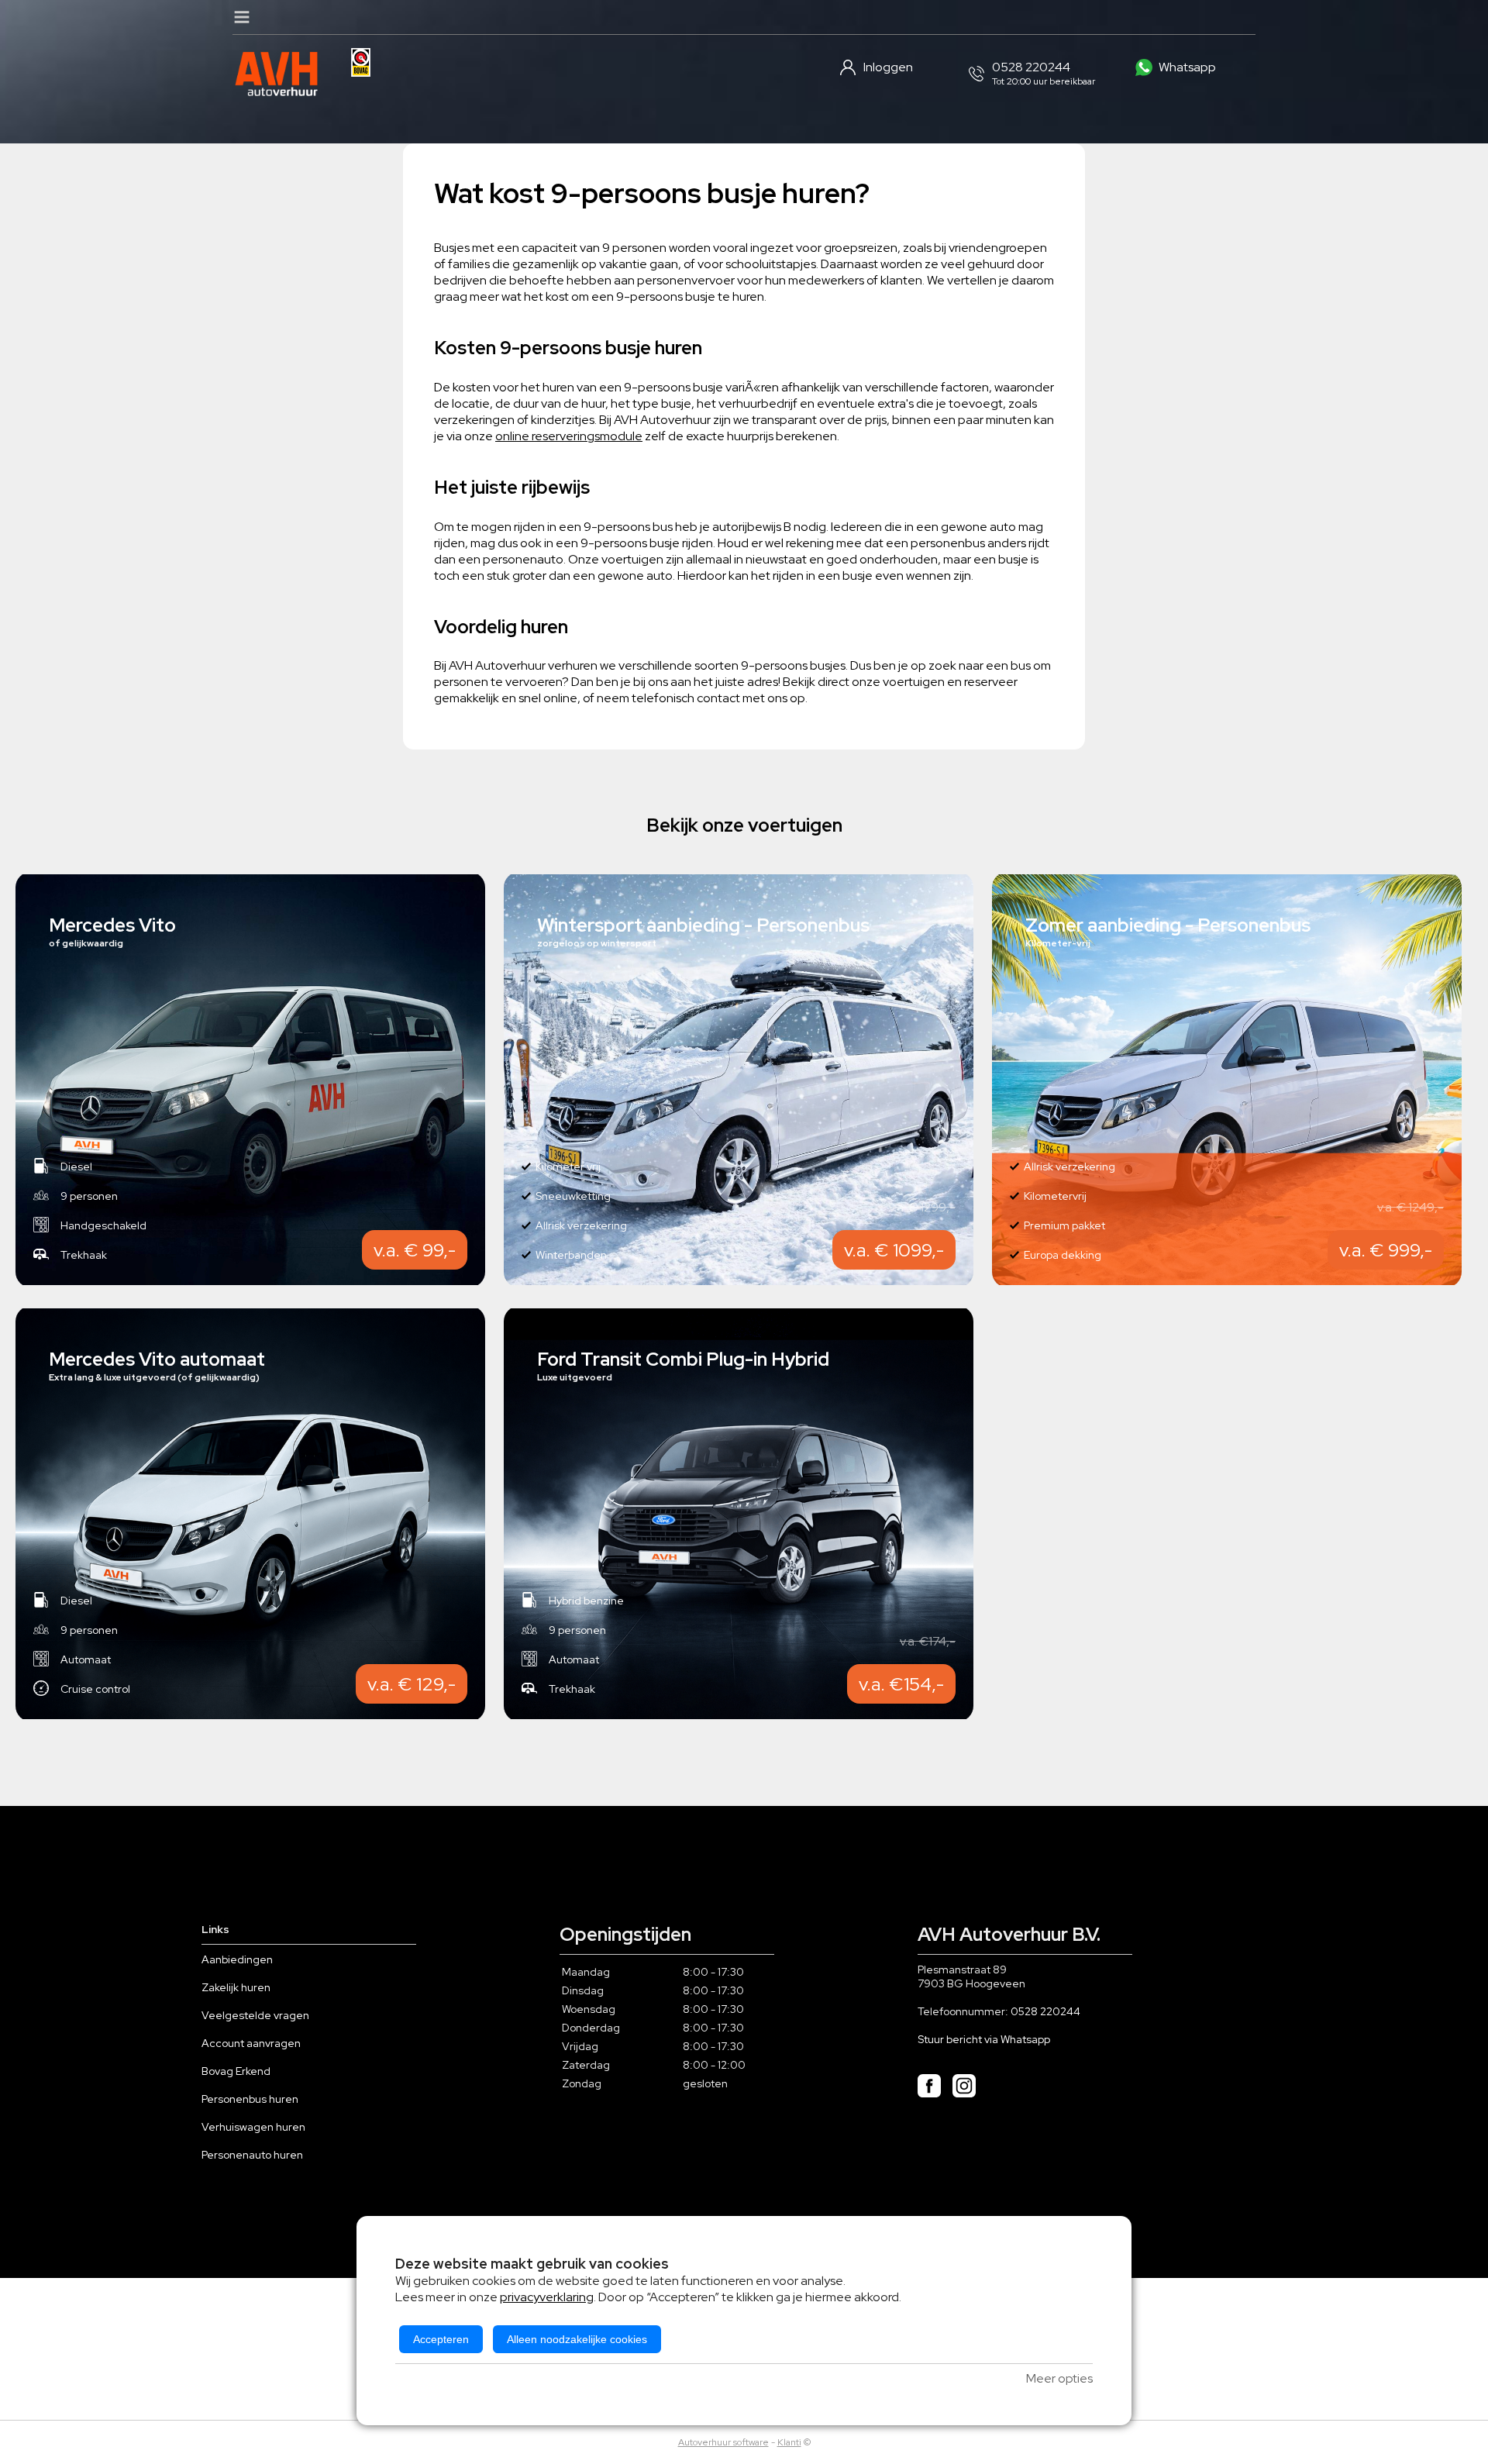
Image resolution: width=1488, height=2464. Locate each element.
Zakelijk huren (236, 1987)
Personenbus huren (250, 2099)
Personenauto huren (252, 2155)
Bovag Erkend (236, 2071)
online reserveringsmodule (569, 436)
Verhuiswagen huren (253, 2127)
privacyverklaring (547, 2297)
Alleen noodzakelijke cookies (577, 2339)
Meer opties (1059, 2378)
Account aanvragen (251, 2043)
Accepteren (441, 2339)
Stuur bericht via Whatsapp (984, 2039)
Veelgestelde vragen (255, 2015)
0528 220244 (1045, 2011)
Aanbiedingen (237, 1959)
